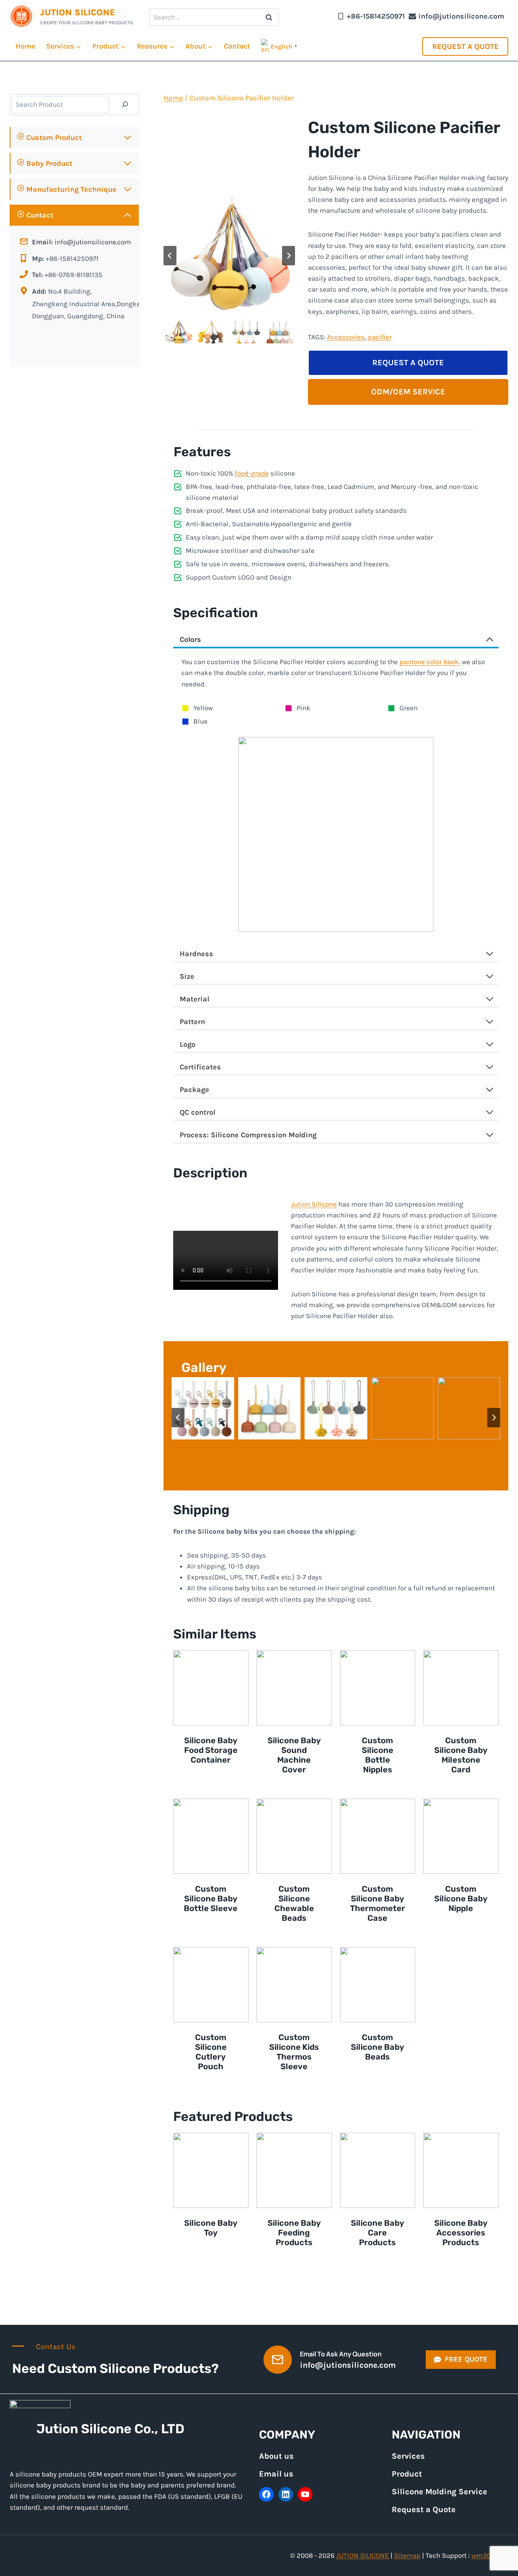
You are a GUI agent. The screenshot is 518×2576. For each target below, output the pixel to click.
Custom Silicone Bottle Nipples (378, 1755)
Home (25, 46)
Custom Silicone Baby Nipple (461, 1899)
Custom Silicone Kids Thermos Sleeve (294, 2052)
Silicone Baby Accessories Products (461, 2233)
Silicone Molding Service (439, 2492)
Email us (276, 2474)
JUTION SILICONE (363, 2555)
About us (276, 2456)
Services (408, 2456)
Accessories (346, 337)
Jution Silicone (314, 1204)
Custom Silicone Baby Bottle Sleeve (211, 1899)
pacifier (380, 337)
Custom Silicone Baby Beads (378, 2047)
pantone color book (429, 662)
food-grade (252, 473)
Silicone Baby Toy (211, 2228)
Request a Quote (465, 47)
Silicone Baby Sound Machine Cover (294, 1755)
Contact (237, 46)
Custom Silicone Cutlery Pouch (211, 2052)
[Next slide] (289, 256)
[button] (178, 332)
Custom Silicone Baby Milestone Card (461, 1755)
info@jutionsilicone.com (93, 242)
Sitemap (407, 2555)
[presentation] (211, 1688)
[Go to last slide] (170, 256)
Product (407, 2474)
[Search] (125, 105)
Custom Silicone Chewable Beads (294, 1903)
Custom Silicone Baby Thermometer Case (378, 1903)
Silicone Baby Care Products (378, 2233)
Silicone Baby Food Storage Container (211, 1750)
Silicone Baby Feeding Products (294, 2233)
